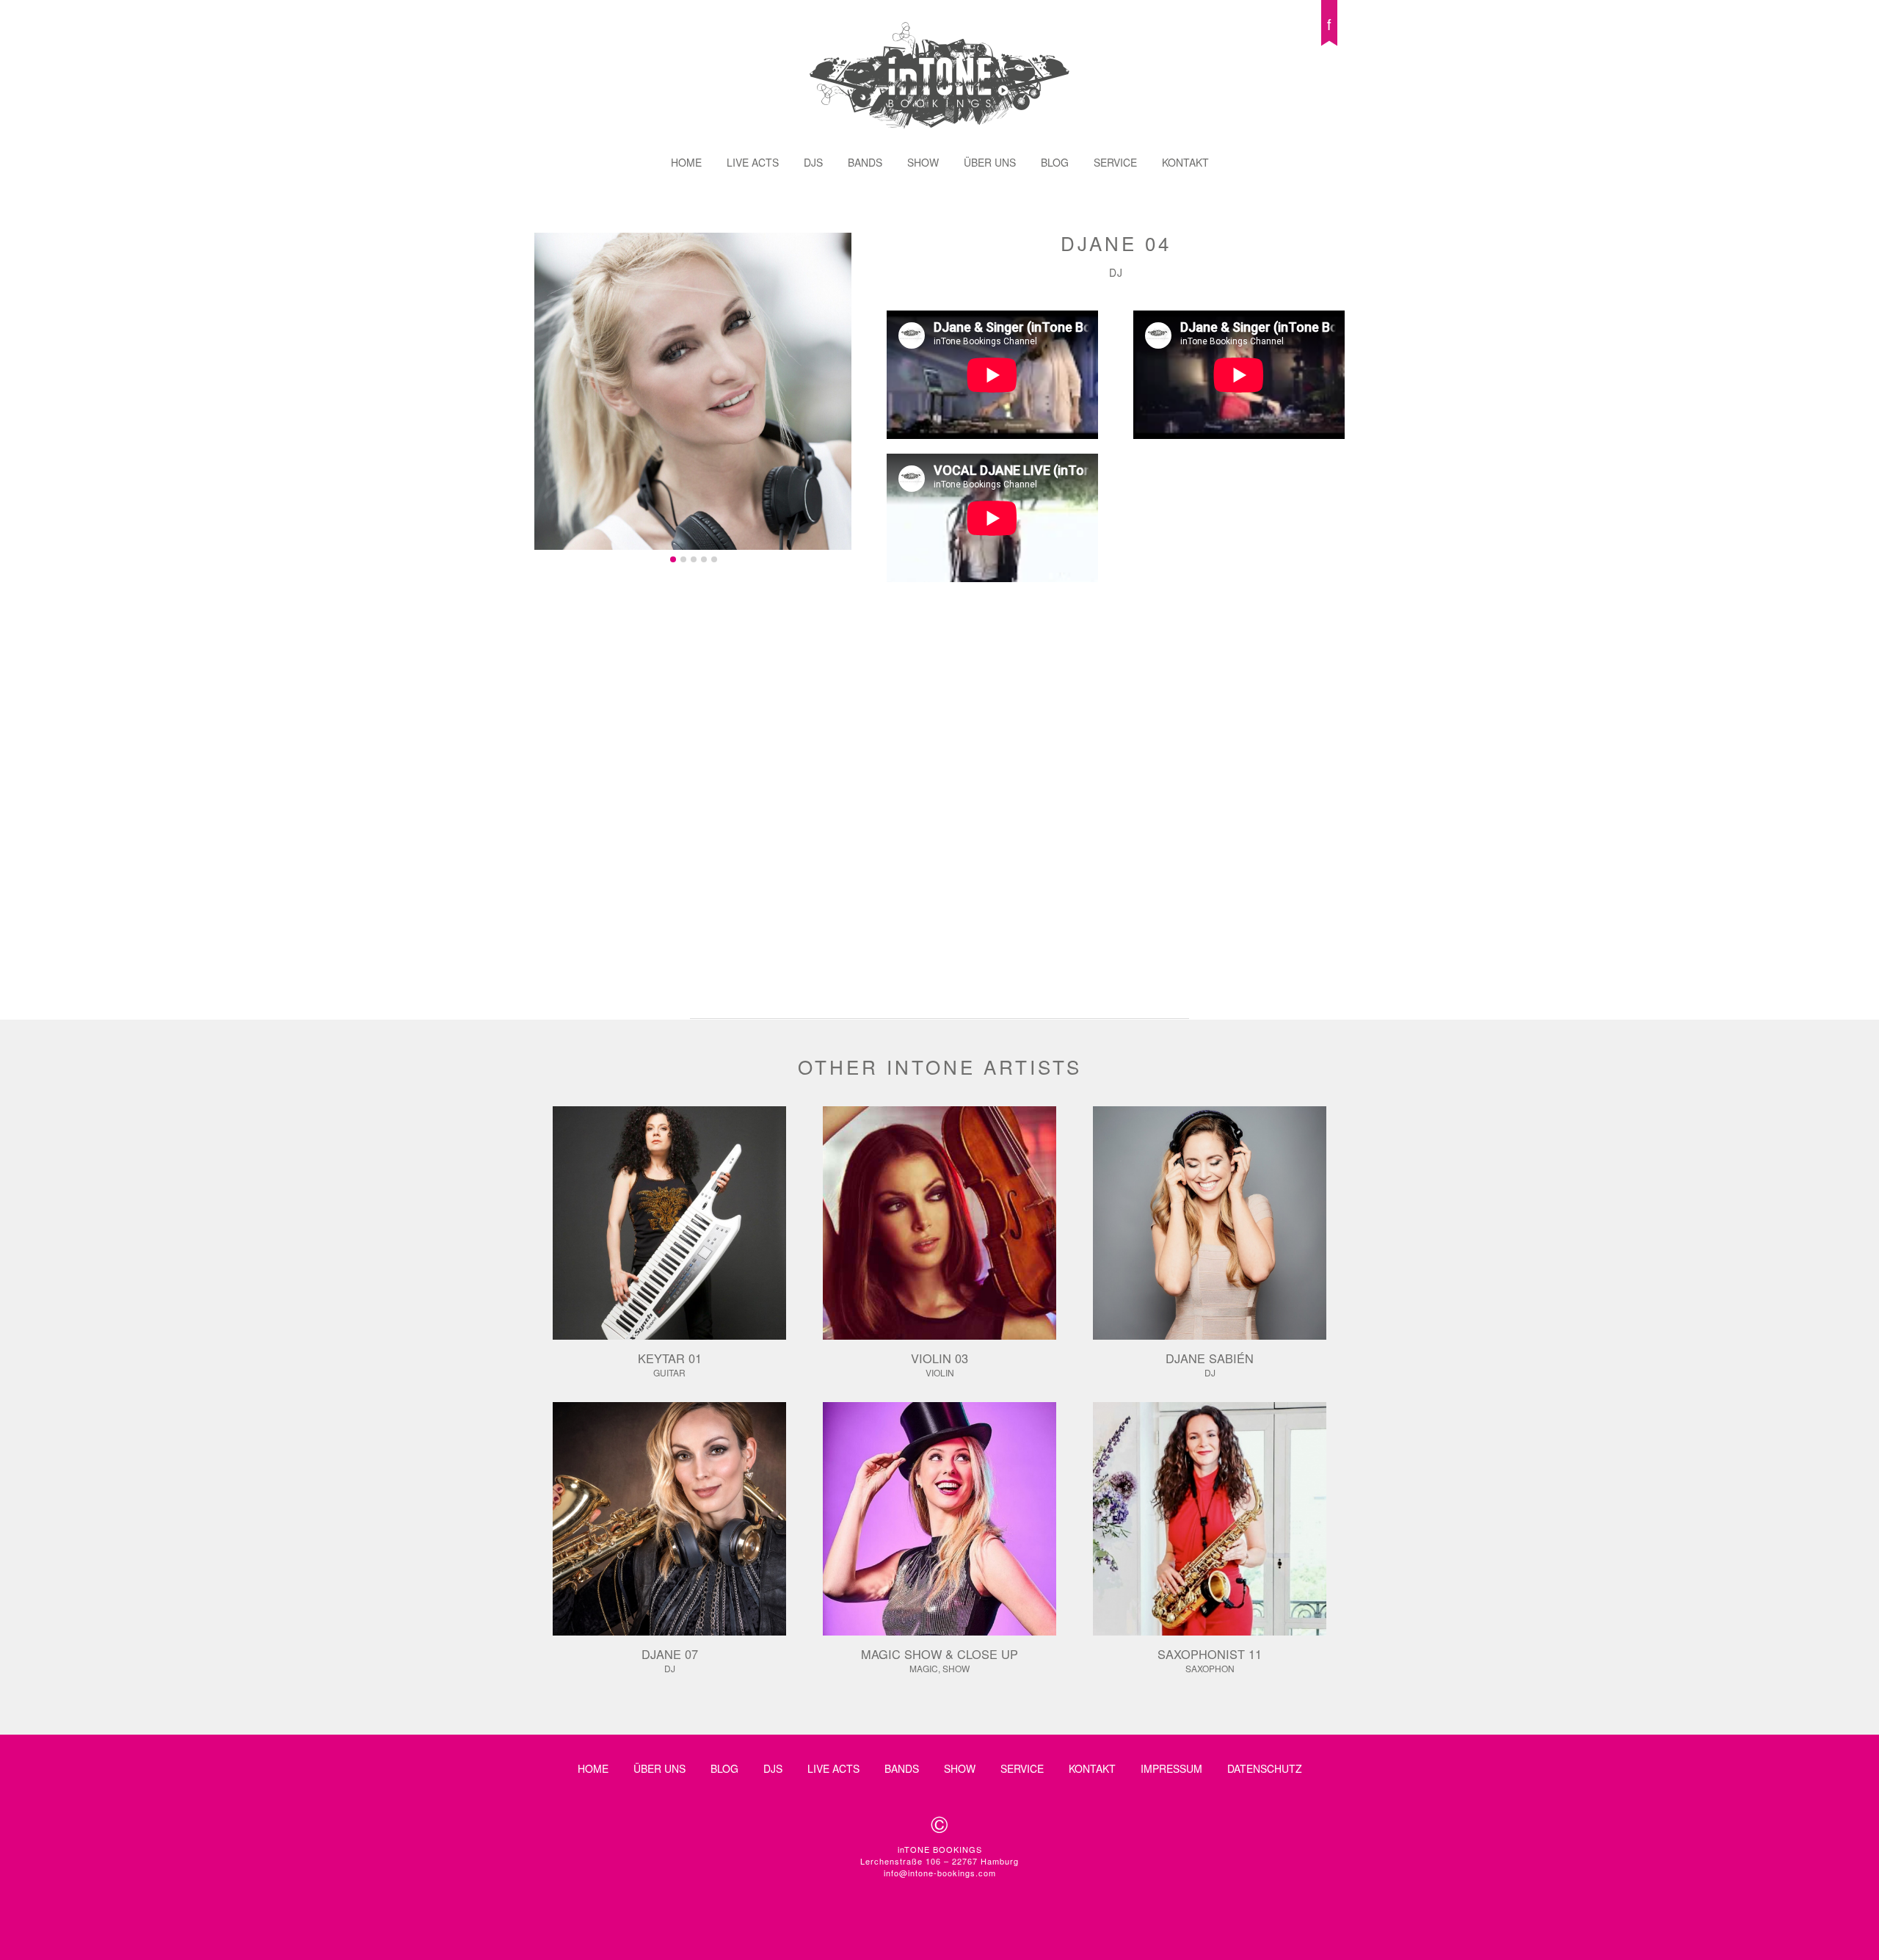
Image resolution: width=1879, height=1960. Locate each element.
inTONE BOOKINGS (939, 75)
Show (923, 162)
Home (686, 162)
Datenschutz (1265, 1768)
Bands (865, 162)
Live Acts (753, 162)
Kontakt (1185, 162)
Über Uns (990, 162)
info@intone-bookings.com (940, 1873)
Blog (1055, 162)
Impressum (1171, 1768)
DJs (813, 162)
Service (1115, 162)
